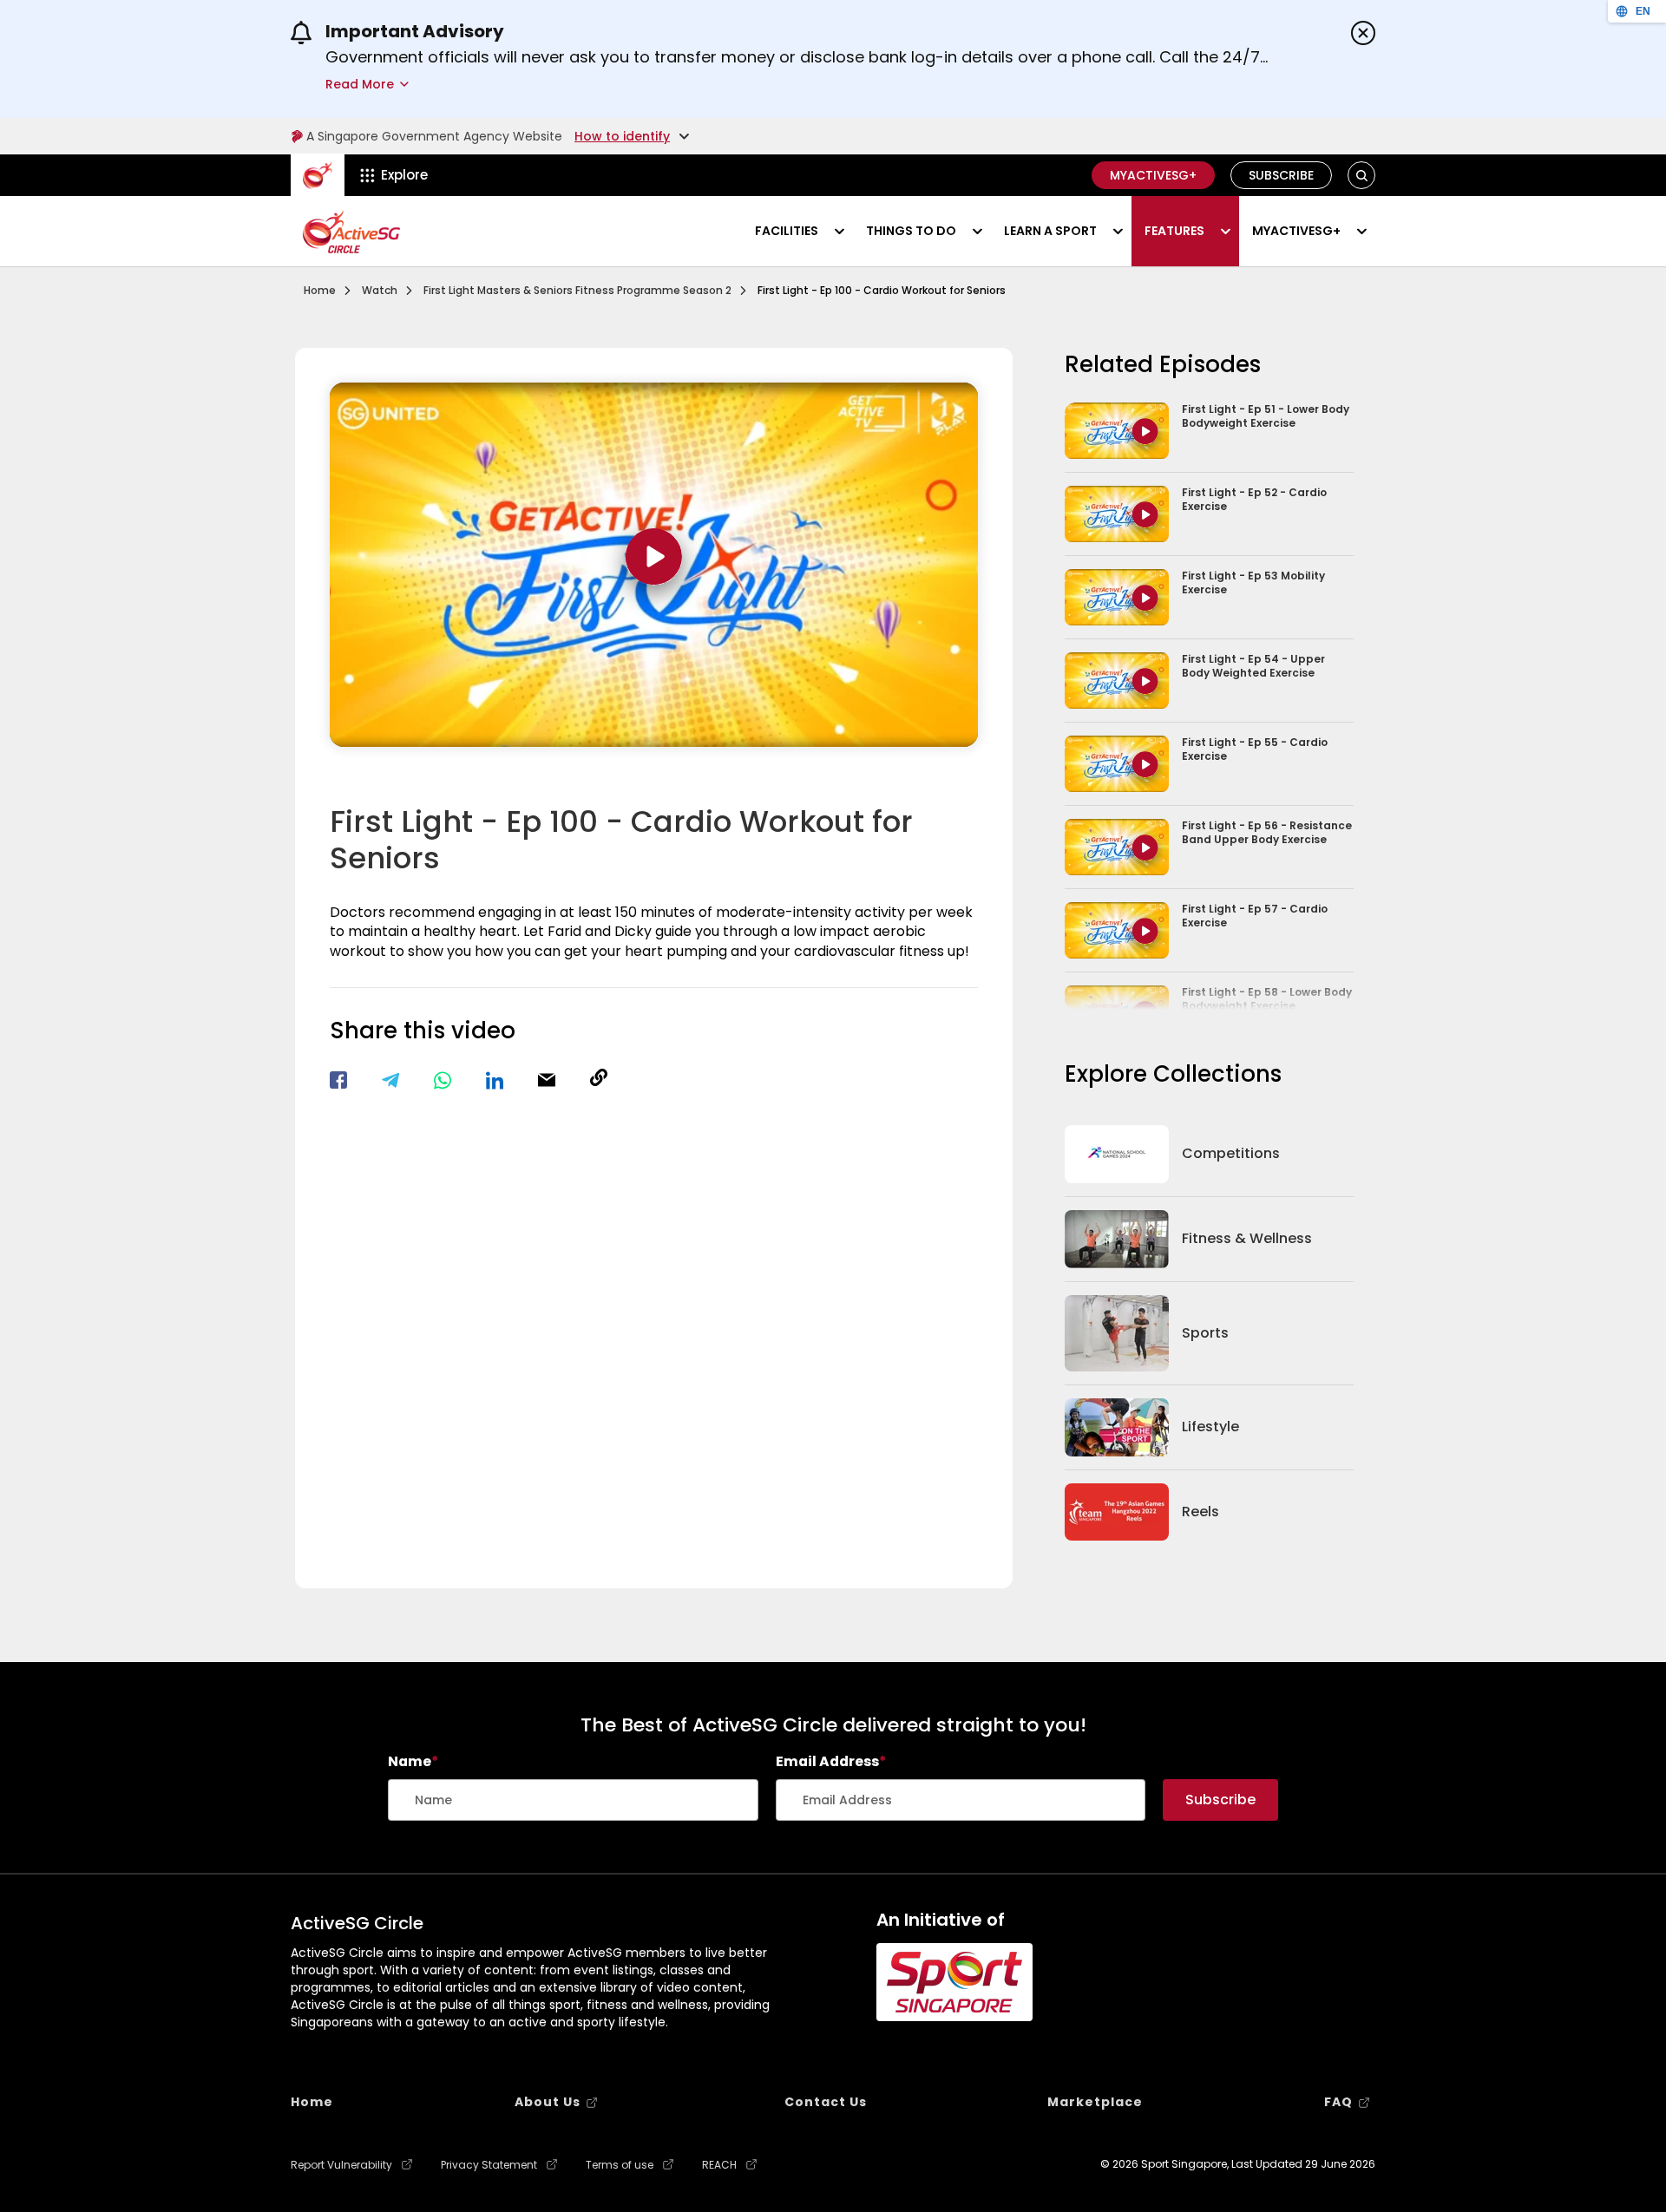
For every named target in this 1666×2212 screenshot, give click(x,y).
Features (1174, 231)
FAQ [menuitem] (1338, 2102)
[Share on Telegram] (390, 1080)
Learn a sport (1050, 231)
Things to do (911, 231)
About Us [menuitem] (548, 2102)
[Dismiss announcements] (1363, 33)
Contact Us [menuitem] (826, 2102)
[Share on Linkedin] (495, 1080)
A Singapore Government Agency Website (434, 136)
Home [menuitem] (312, 2102)
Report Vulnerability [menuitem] (341, 2165)
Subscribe (1281, 175)
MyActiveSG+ (1153, 175)
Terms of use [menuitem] (620, 2165)
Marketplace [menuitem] (1095, 2102)
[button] (1362, 176)
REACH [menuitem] (719, 2165)
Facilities (787, 231)
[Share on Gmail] (547, 1080)
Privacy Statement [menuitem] (489, 2165)
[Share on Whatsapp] (443, 1080)
